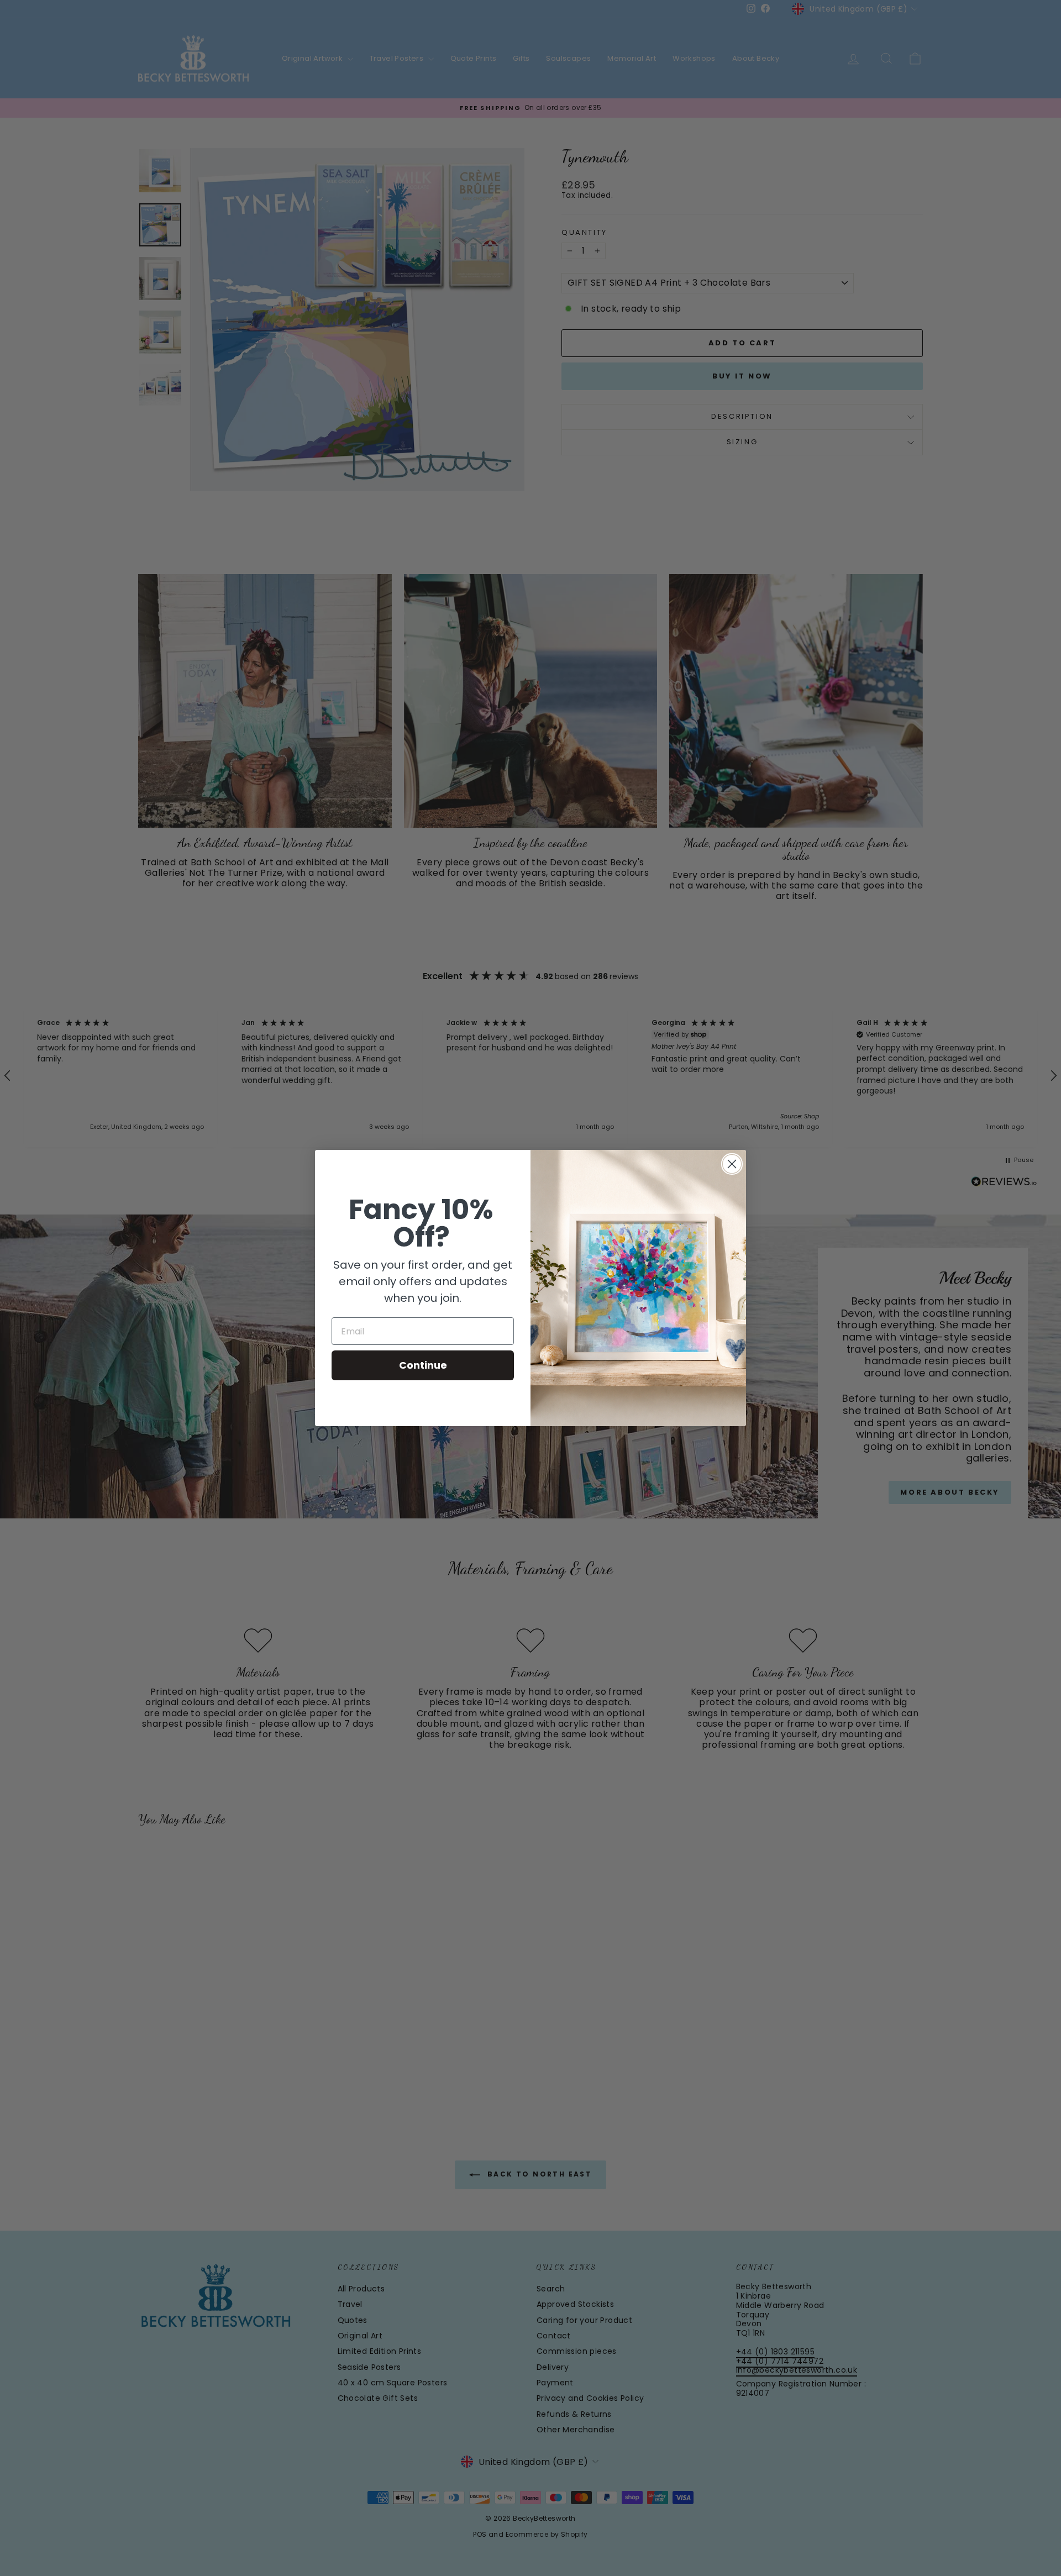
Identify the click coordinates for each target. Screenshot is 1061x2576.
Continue (423, 1365)
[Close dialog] (732, 1164)
